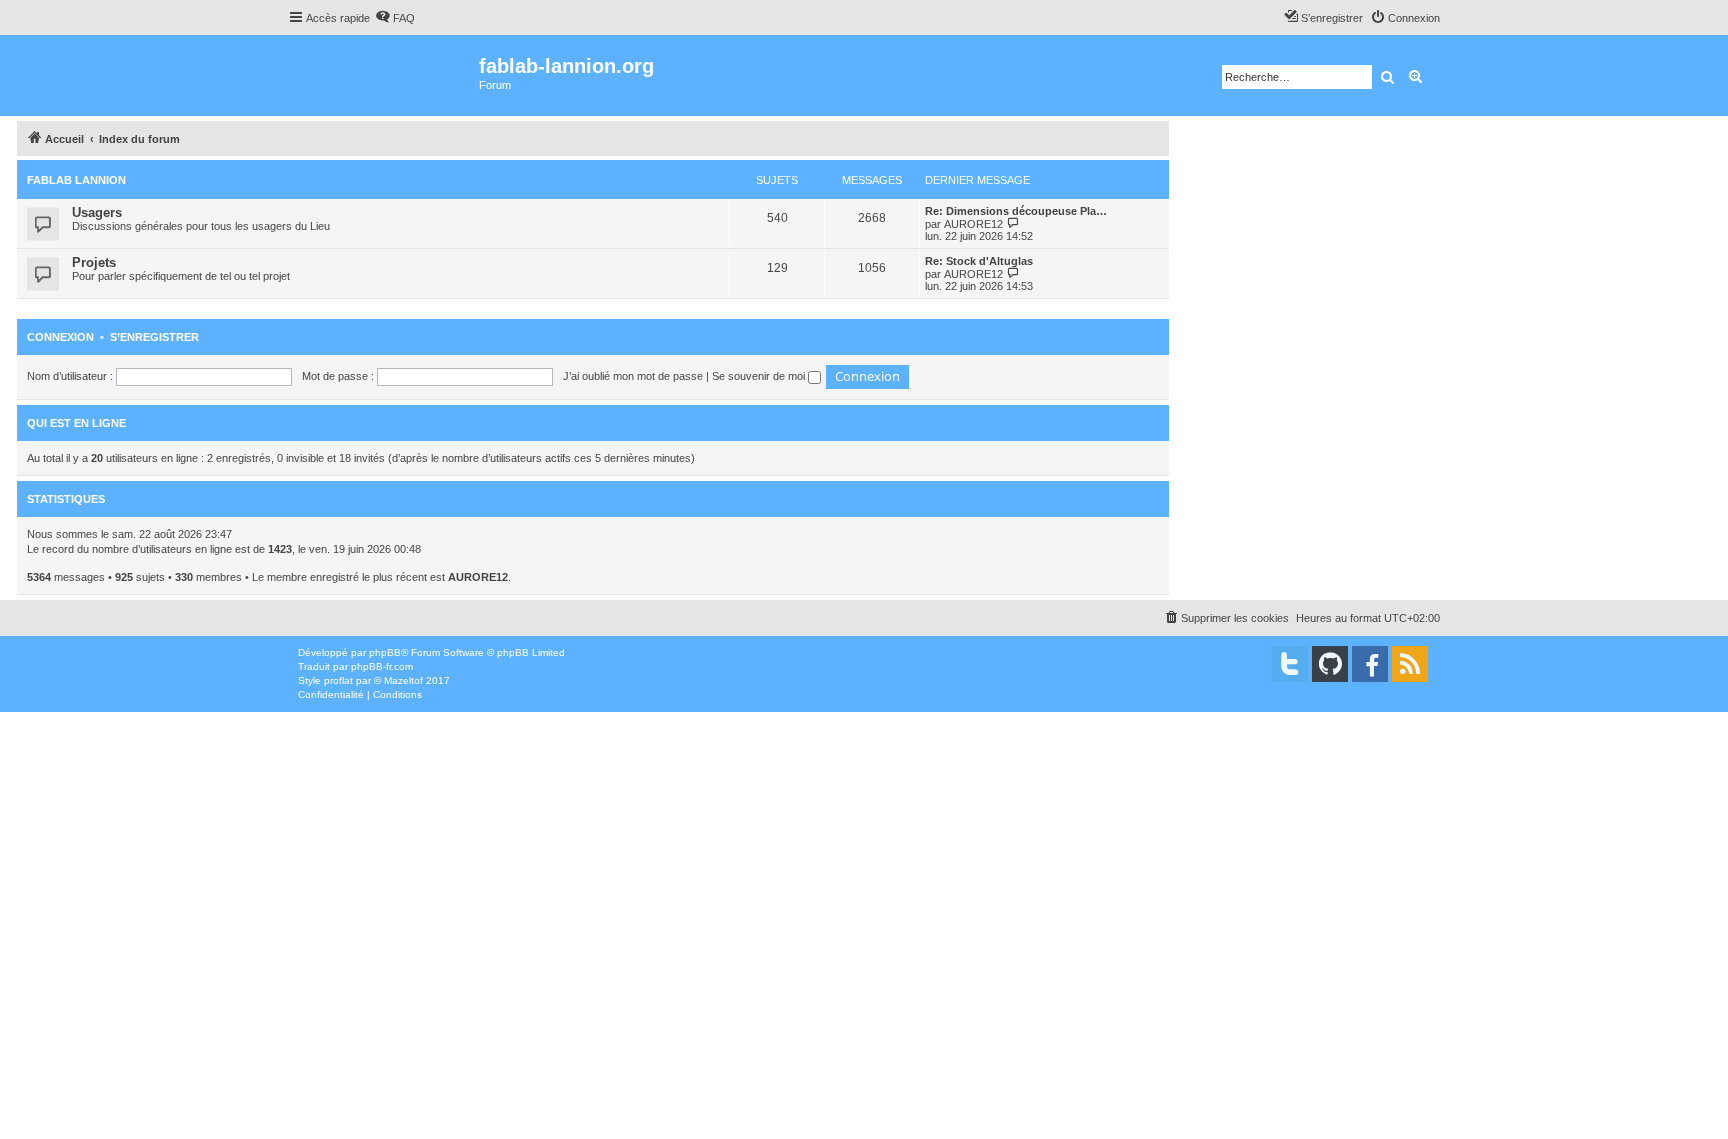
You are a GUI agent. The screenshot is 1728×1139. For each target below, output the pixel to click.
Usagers (97, 212)
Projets (94, 262)
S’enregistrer (154, 337)
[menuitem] (395, 18)
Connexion (60, 337)
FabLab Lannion (76, 180)
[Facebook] (1370, 664)
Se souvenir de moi (760, 376)
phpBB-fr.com (382, 666)
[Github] (1330, 664)
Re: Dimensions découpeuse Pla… (1016, 211)
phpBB (385, 652)
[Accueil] (383, 75)
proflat (338, 680)
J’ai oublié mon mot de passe (633, 376)
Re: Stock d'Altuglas (979, 261)
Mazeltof (403, 680)
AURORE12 (973, 224)
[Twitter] (1290, 664)
